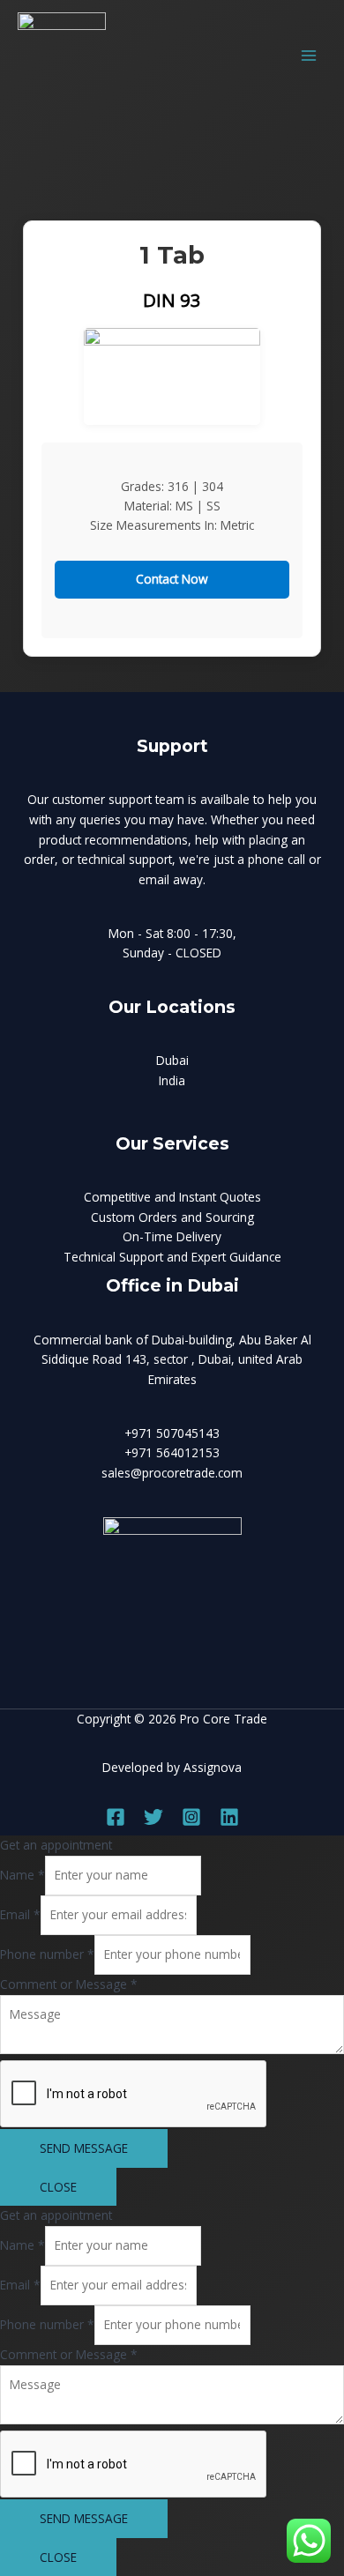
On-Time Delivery (172, 1236)
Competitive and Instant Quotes (172, 1197)
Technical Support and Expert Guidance (172, 1257)
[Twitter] (153, 1817)
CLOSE (58, 2187)
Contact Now (172, 579)
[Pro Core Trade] (62, 56)
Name (22, 1875)
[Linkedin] (229, 1817)
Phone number (47, 1954)
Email (20, 1914)
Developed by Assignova (172, 1767)
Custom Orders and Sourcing (172, 1217)
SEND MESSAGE (84, 2148)
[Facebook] (116, 1817)
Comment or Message (69, 1984)
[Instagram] (191, 1817)
